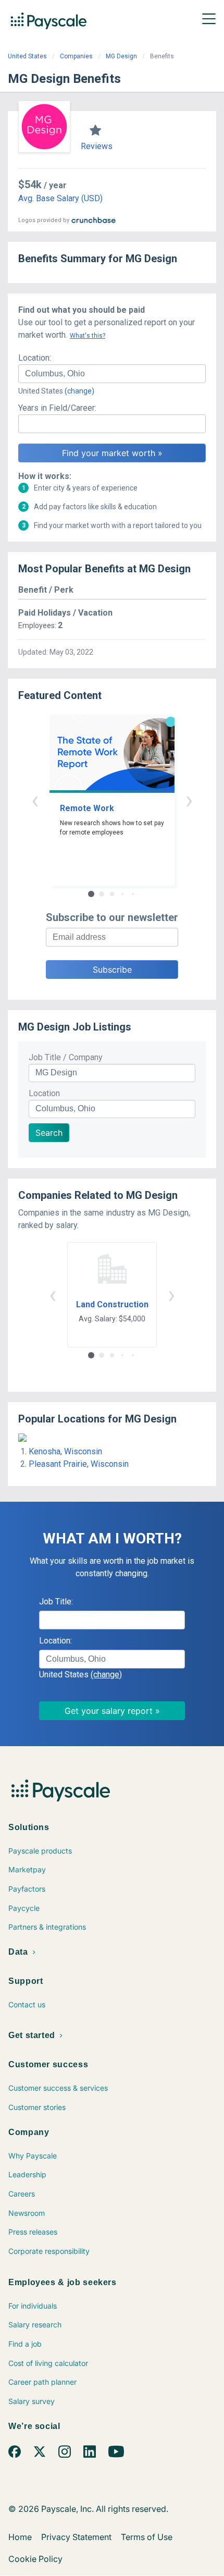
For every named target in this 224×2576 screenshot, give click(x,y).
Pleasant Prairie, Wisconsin (79, 1464)
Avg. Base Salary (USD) (60, 198)
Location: (35, 358)
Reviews (97, 146)
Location (44, 1093)
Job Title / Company (66, 1057)
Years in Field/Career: (57, 408)
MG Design (121, 56)
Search (49, 1133)
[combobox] (112, 374)
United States (27, 56)
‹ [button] (35, 800)
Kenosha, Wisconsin (65, 1451)
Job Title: (56, 1602)
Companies (76, 56)
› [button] (189, 800)
